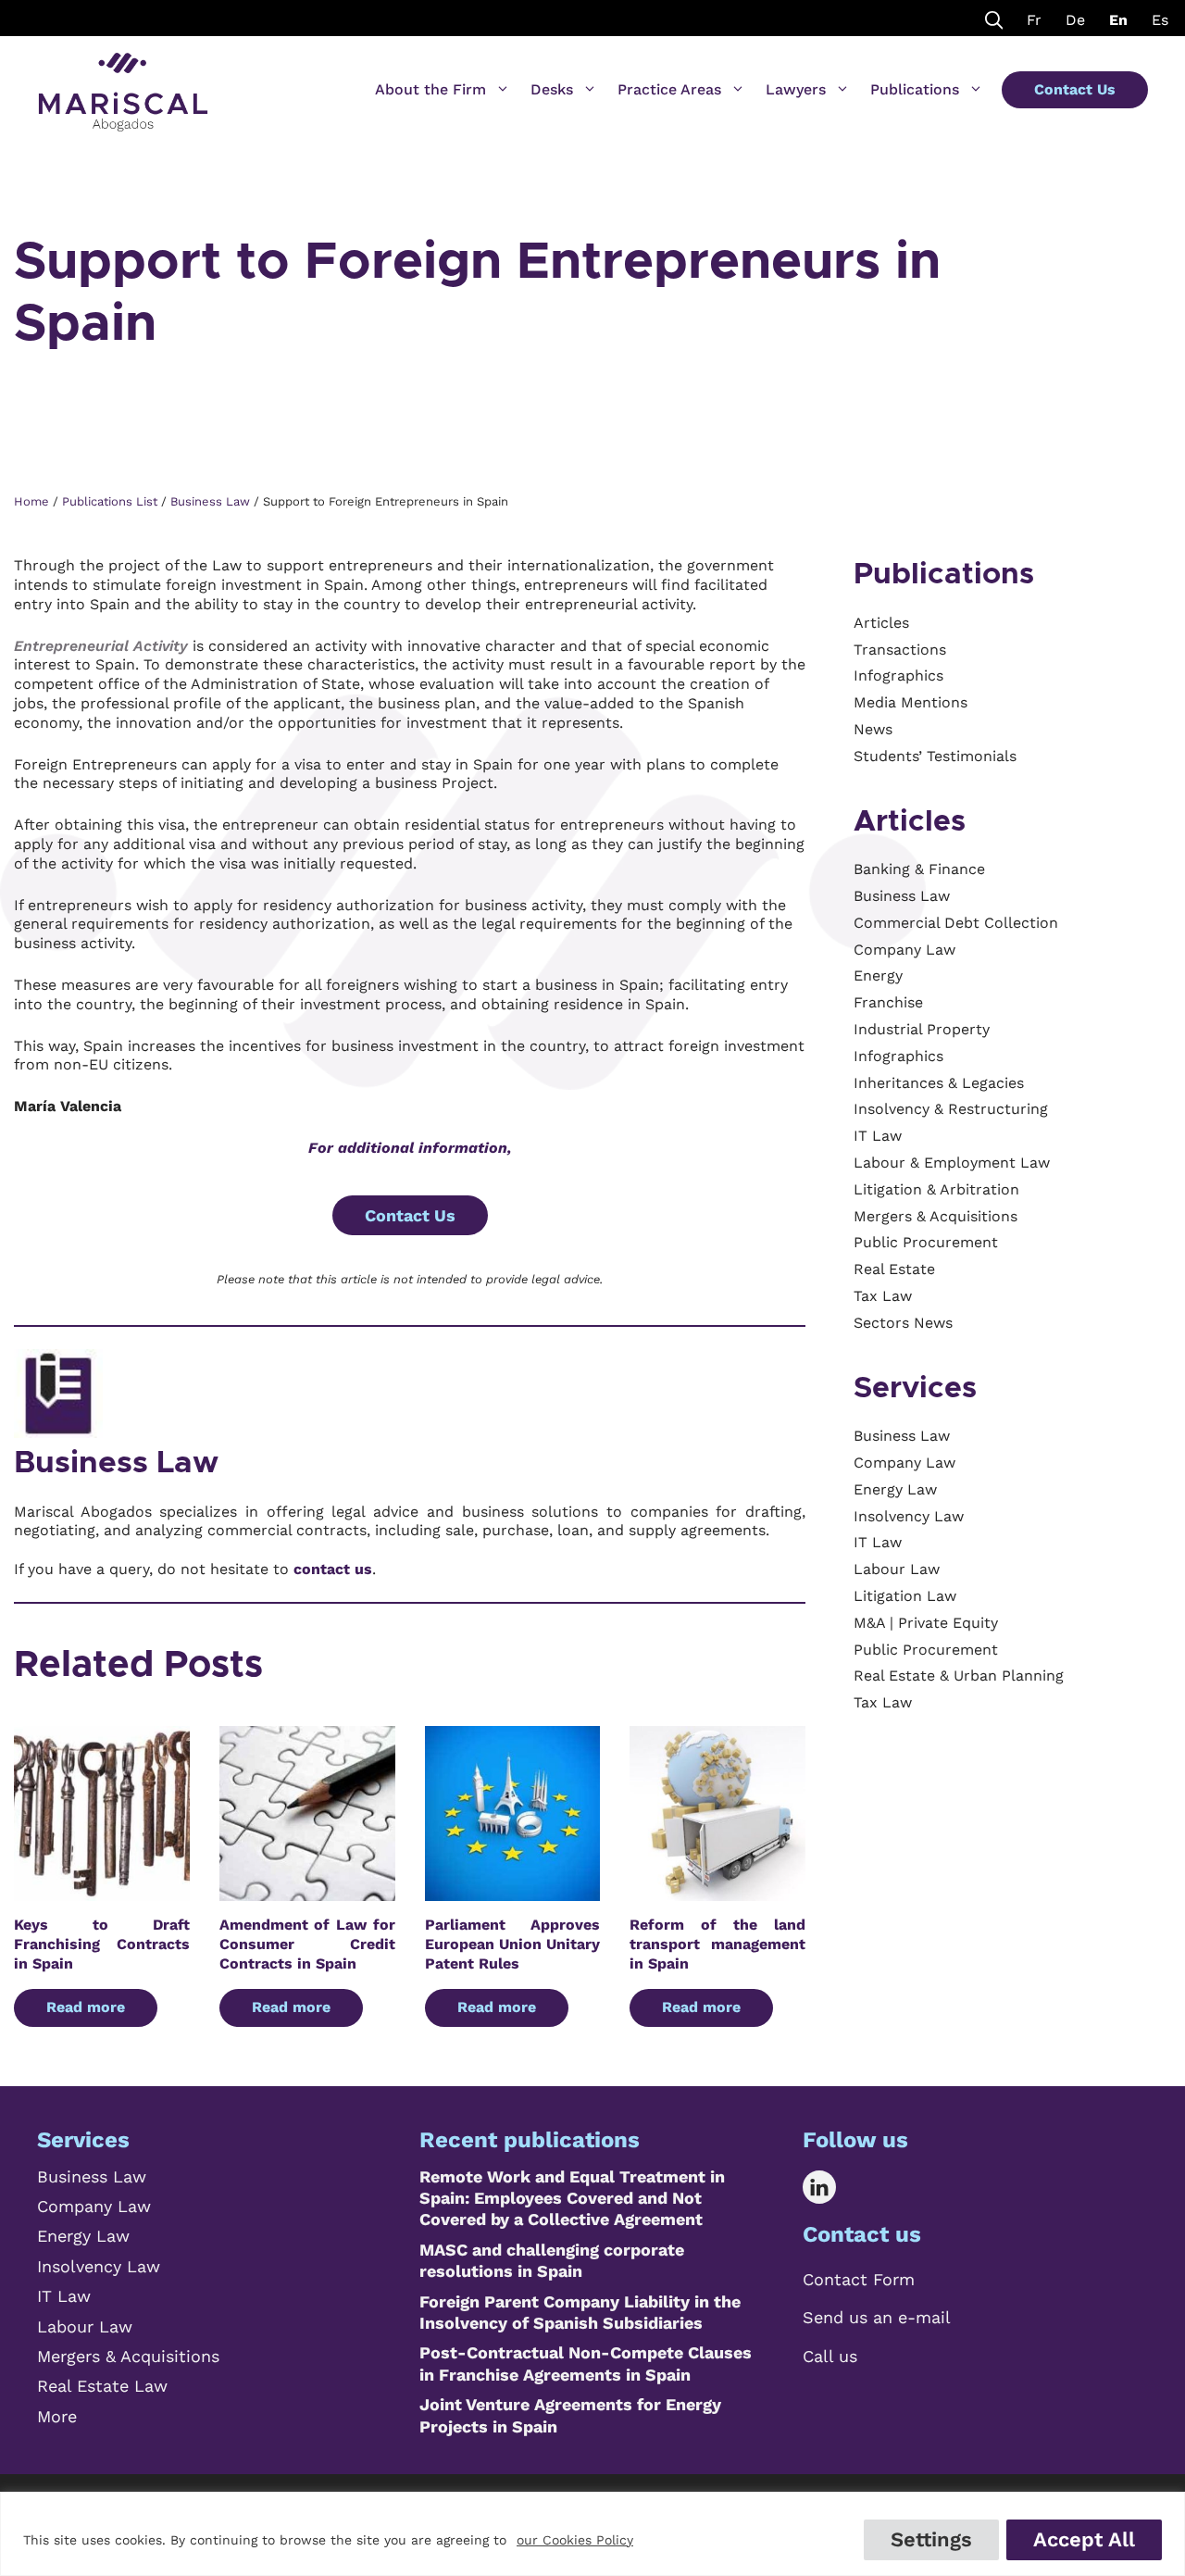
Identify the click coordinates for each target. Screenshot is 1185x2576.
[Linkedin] (833, 2187)
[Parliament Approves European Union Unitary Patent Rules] (513, 1891)
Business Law (116, 1463)
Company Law (94, 2206)
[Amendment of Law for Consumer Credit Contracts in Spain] (307, 1891)
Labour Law (85, 2326)
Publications (915, 89)
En (1118, 20)
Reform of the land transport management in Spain (717, 1944)
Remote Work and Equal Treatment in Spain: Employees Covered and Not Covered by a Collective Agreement (572, 2198)
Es (1160, 20)
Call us (830, 2356)
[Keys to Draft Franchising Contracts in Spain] (102, 1891)
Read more (86, 2007)
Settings (931, 2539)
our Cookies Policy (575, 2540)
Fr (1034, 20)
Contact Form (859, 2279)
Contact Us (1075, 89)
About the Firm (430, 89)
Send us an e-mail (877, 2317)
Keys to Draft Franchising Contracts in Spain (102, 1944)
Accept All (1084, 2539)
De (1075, 20)
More (57, 2416)
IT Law (64, 2296)
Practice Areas (669, 89)
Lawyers (796, 89)
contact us (333, 1569)
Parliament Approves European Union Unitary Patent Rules (513, 1944)
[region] (592, 2534)
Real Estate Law (102, 2386)
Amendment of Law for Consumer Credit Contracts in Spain (307, 1944)
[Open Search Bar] (994, 18)
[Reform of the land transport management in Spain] (717, 1891)
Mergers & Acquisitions (128, 2356)
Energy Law (83, 2236)
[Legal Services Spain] (123, 83)
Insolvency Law (99, 2266)
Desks (552, 89)
